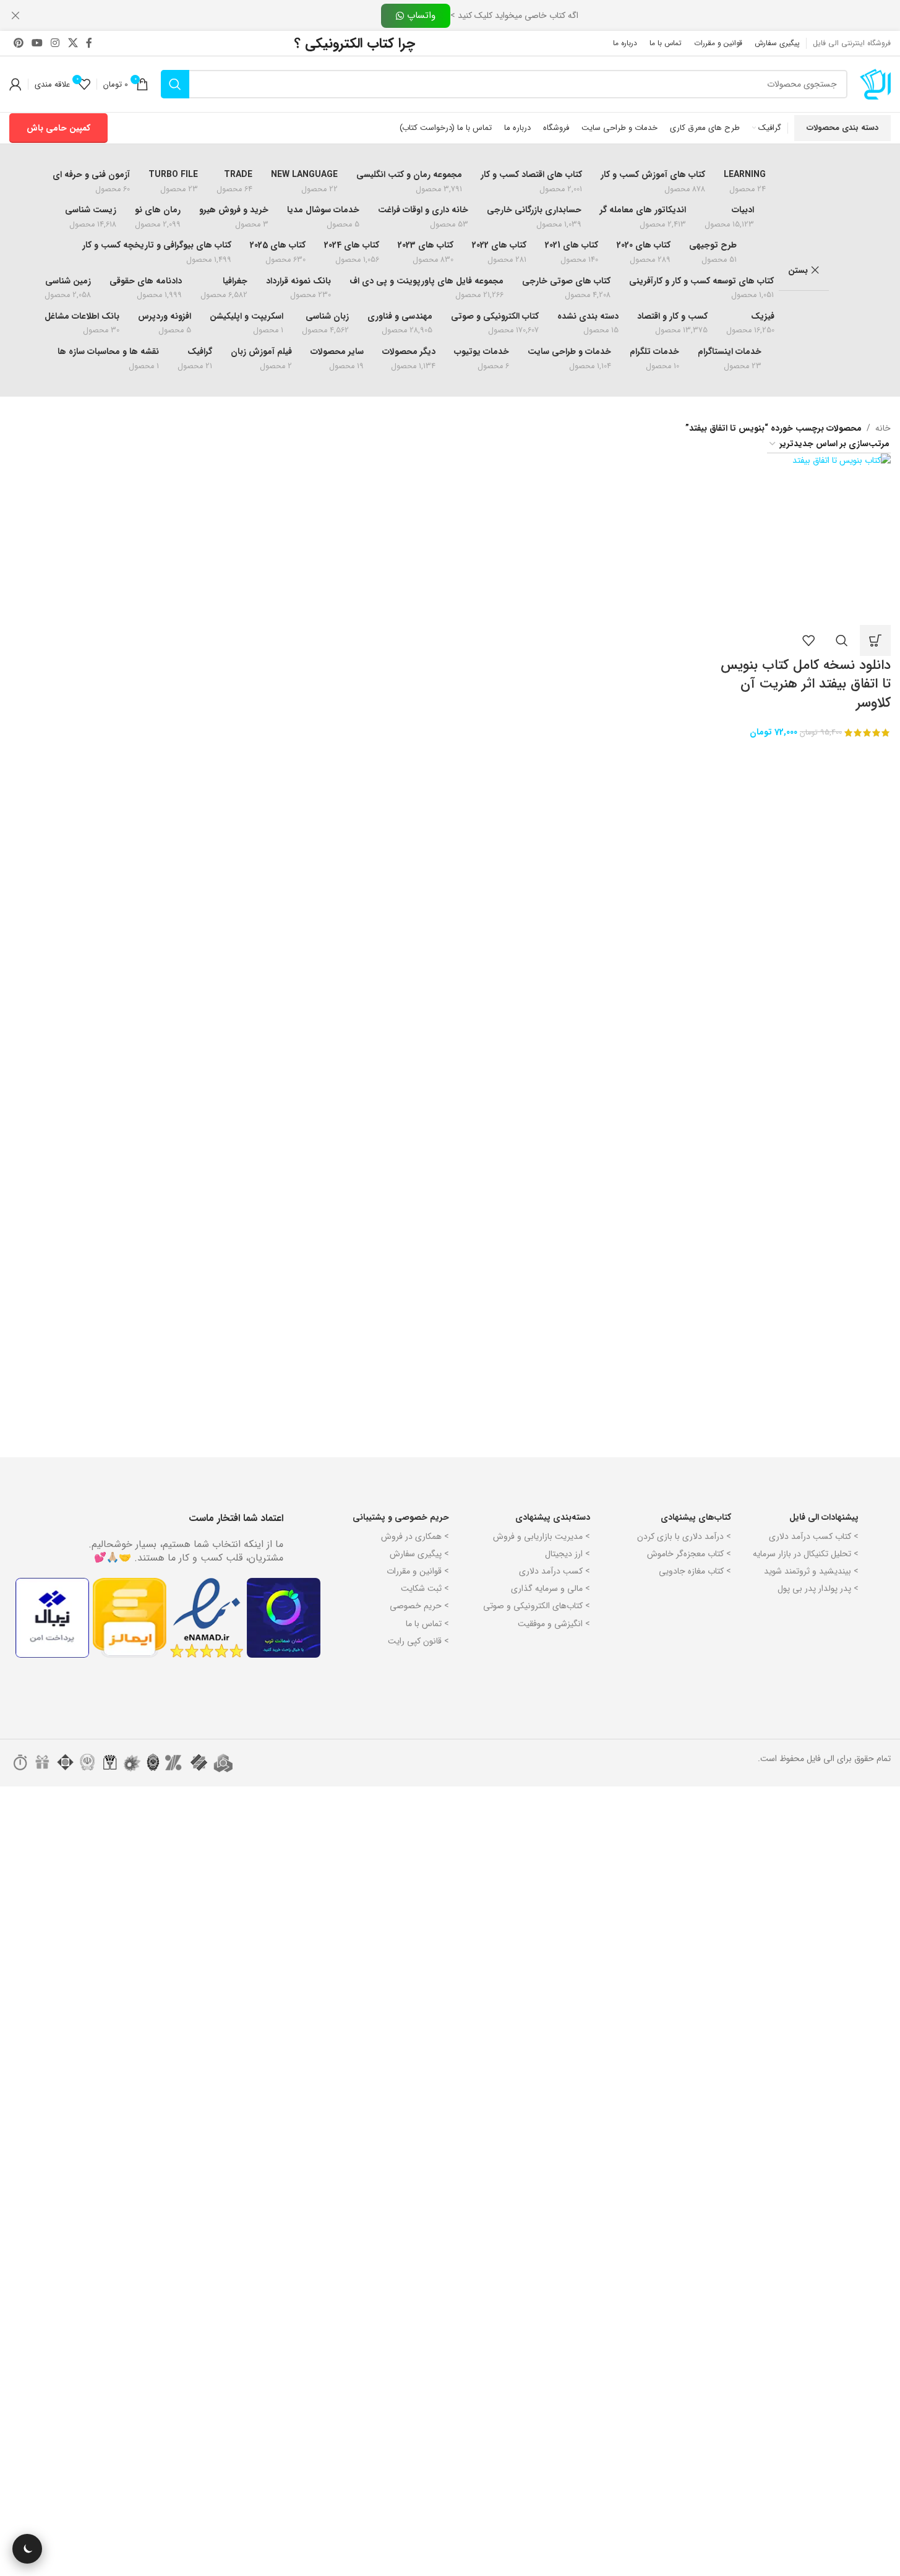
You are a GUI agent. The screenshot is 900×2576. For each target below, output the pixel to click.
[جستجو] (175, 84)
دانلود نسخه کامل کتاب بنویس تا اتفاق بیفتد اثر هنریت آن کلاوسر (806, 684)
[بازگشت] (844, 270)
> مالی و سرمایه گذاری (551, 1588)
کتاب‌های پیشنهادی (696, 1517)
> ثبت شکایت (425, 1588)
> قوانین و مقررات (418, 1571)
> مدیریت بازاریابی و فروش (542, 1536)
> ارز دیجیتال (568, 1554)
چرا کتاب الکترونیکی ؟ (355, 43)
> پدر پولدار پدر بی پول (818, 1588)
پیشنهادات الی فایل (824, 1517)
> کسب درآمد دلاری (555, 1571)
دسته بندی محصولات (842, 128)
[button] (875, 640)
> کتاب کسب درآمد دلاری (814, 1536)
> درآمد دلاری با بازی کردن (684, 1536)
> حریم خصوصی (419, 1606)
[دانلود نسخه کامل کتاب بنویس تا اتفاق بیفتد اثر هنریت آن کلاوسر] (805, 539)
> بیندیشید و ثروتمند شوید (811, 1571)
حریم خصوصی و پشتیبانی (401, 1517)
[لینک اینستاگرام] (55, 43)
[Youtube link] (37, 43)
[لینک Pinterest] (18, 43)
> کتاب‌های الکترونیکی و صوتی (537, 1606)
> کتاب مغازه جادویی (695, 1571)
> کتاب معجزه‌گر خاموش (689, 1554)
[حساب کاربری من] (15, 84)
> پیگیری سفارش (419, 1554)
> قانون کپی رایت (418, 1641)
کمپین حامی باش (58, 128)
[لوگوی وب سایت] (875, 84)
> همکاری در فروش (415, 1536)
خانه (883, 428)
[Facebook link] (89, 43)
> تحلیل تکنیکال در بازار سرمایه (806, 1554)
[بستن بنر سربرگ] (15, 15)
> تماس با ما (427, 1624)
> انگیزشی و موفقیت (554, 1624)
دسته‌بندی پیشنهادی (553, 1517)
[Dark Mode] (27, 2549)
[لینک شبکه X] (73, 43)
